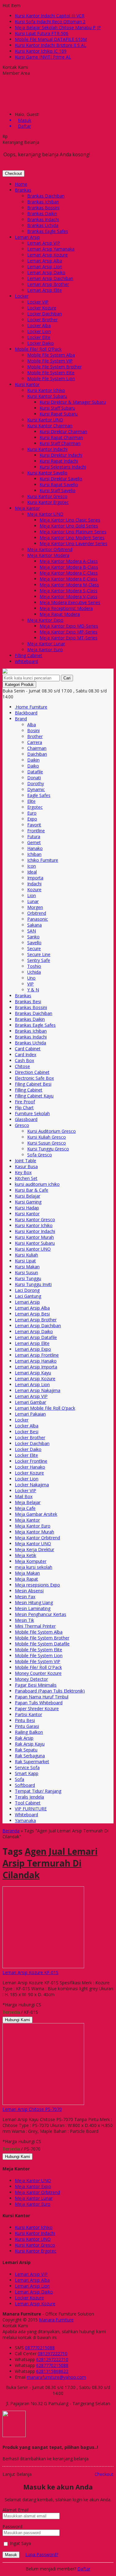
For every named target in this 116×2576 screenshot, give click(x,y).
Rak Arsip (24, 1738)
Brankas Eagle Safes (48, 231)
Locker (22, 296)
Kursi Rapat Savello (59, 485)
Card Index (26, 1054)
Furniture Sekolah (32, 1113)
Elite (31, 801)
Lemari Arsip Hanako (36, 1361)
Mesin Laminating (33, 1608)
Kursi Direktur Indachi (61, 455)
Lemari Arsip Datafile (36, 1337)
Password (12, 2527)
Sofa (19, 1779)
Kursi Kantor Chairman (50, 426)
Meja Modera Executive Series (70, 602)
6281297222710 (52, 2359)
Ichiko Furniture (43, 860)
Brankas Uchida (43, 225)
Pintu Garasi (27, 1726)
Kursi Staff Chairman (60, 443)
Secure (34, 948)
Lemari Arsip (27, 237)
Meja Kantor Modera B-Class (69, 567)
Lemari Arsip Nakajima (38, 1390)
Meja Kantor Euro (45, 650)
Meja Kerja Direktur (34, 1549)
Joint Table (26, 1161)
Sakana (34, 925)
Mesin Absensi (29, 1591)
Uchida (34, 972)
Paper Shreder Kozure (37, 1708)
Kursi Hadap (27, 1208)
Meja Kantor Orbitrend (50, 549)
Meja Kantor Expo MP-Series (69, 632)
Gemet (34, 842)
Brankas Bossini (43, 208)
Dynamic (36, 789)
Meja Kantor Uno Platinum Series (73, 532)
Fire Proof (25, 1102)
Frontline (36, 831)
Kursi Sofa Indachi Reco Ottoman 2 (50, 22)
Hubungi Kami (17, 2020)
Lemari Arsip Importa (36, 1367)
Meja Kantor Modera (48, 555)
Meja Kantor (27, 508)
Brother (35, 736)
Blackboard (26, 713)
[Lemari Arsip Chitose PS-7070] (43, 2103)
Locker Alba (39, 325)
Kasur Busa (26, 1166)
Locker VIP (38, 302)
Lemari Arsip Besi (32, 1314)
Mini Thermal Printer (35, 1626)
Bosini (33, 730)
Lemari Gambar (30, 1402)
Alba (32, 725)
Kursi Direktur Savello (61, 479)
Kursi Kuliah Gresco (47, 1137)
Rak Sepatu (26, 1750)
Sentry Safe (39, 960)
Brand (21, 719)
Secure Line (39, 954)
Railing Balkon (29, 1732)
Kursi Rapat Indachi (59, 461)
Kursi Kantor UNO (45, 420)
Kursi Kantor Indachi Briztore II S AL (51, 45)
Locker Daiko (41, 343)
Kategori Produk (19, 685)
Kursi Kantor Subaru (47, 396)
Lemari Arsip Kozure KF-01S (30, 1972)
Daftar (84, 2569)
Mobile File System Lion (51, 378)
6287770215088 (52, 2365)
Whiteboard (26, 661)
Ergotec (35, 807)
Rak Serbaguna (30, 1756)
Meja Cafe (25, 1508)
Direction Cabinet (32, 1072)
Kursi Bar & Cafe (32, 1190)
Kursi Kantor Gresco (47, 496)
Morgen (35, 907)
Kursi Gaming (28, 1202)
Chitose (22, 1066)
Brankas (23, 190)
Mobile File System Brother (54, 367)
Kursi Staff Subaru (57, 408)
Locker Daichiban (45, 314)
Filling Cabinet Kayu (34, 1096)
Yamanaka (25, 1820)
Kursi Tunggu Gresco (48, 1149)
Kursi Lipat (25, 1261)
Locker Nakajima (32, 1485)
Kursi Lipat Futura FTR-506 (42, 33)
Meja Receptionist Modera (66, 608)
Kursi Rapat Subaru (59, 414)
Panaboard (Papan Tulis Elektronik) (50, 1691)
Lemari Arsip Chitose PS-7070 (32, 2109)
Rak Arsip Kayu (30, 1744)
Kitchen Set (26, 1178)
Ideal (32, 872)
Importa (35, 878)
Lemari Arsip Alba (45, 261)
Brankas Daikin (42, 214)
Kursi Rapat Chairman (61, 437)
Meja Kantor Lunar (46, 644)
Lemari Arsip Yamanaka (51, 249)
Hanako (35, 848)
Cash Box (24, 1060)
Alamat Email (16, 2510)
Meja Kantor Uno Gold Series (69, 526)
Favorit (34, 825)
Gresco (22, 1125)
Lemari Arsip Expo (33, 1349)
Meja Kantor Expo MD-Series (69, 626)
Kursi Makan (27, 1267)
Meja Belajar (28, 1502)
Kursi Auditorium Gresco (52, 1131)
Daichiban (37, 754)
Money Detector (31, 1679)
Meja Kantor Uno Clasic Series (70, 520)
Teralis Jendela (29, 1797)
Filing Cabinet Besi (33, 1084)
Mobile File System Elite (51, 373)
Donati (34, 778)
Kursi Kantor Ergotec (48, 502)
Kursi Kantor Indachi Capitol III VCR (50, 16)
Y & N (33, 990)
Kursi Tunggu (28, 1278)
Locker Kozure (42, 308)
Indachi (34, 884)
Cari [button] (67, 678)
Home (21, 184)
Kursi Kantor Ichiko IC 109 (41, 51)
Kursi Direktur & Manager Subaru (73, 402)
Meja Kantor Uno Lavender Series (73, 543)
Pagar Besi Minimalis (36, 1685)
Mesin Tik (24, 1620)
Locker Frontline (31, 1461)
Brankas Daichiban (46, 196)
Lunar (33, 901)
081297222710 (53, 2354)
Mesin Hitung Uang (34, 1602)
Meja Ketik (26, 1555)
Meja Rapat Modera (60, 614)
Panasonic (38, 919)
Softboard (25, 1785)
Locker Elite (39, 337)
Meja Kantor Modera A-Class (69, 561)
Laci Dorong (27, 1290)
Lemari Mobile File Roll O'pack (45, 1408)
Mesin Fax (25, 1597)
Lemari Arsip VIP (44, 243)
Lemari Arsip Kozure (47, 255)
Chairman (37, 748)
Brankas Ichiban (43, 202)
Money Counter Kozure (38, 1673)
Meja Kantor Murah (34, 1532)
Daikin (33, 760)
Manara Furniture (56, 2320)
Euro (32, 813)
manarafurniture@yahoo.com (56, 2377)
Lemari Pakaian (30, 1414)
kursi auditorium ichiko (37, 1184)
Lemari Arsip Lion (45, 267)
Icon (32, 866)
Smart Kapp (27, 1773)
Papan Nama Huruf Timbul (42, 1697)
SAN (32, 931)
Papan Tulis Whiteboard (39, 1703)
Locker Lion (39, 331)
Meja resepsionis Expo (37, 1585)
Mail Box (24, 1496)
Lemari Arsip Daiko (46, 272)
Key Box (23, 1172)
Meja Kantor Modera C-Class (69, 573)
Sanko (33, 937)
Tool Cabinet (28, 1803)
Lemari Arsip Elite (45, 290)
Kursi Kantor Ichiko (46, 390)
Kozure (34, 890)
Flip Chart (24, 1108)
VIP (30, 984)
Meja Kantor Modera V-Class (69, 596)
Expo (32, 819)
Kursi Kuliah (26, 1255)
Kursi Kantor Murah (34, 1237)
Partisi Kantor (28, 1714)
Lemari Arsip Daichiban (50, 278)
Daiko (33, 766)
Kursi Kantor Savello (47, 473)
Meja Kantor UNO (45, 514)
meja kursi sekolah (34, 1567)
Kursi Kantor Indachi (47, 449)
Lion (32, 895)
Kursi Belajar (28, 1196)
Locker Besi (27, 1432)
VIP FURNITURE (31, 1809)
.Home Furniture (31, 707)
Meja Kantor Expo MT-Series (69, 638)
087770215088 (40, 2348)
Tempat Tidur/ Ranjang (38, 1791)
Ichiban (34, 854)
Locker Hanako (30, 1467)
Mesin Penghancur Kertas (41, 1614)
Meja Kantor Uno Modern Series (72, 538)
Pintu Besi (25, 1720)
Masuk (11, 2555)
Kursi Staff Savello (58, 490)
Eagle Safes (39, 795)
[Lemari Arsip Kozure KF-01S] (43, 1966)
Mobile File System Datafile (42, 1644)
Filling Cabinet (29, 655)
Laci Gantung (28, 1296)
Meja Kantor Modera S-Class (69, 591)
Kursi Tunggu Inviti (33, 1284)
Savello (34, 943)
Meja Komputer (31, 1561)
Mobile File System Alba (51, 355)
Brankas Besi (28, 1001)
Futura (34, 836)
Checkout (13, 174)
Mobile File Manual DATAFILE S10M (51, 39)
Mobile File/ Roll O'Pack (38, 1667)
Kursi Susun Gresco (47, 1143)
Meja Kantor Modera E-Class (69, 579)
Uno (31, 978)
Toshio (34, 966)
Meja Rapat (26, 1579)
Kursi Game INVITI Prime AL (43, 57)
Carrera (35, 742)
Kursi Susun (26, 1272)
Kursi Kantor (27, 384)
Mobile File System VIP (50, 361)
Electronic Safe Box (34, 1078)
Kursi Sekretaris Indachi (63, 467)
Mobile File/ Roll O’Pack (38, 349)
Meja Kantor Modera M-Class (69, 585)
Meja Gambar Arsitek (36, 1514)
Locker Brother (42, 320)
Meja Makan (27, 1573)
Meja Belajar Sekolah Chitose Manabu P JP (58, 27)
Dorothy (36, 783)
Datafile (35, 772)
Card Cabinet (28, 1049)
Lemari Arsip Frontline (37, 1355)
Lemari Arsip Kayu (33, 1373)
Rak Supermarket (32, 1762)
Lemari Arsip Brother (48, 284)
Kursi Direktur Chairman (63, 432)
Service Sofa (27, 1767)
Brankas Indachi (43, 219)
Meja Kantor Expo (45, 620)
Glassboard (26, 1119)
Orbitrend (37, 913)
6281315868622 (52, 2371)
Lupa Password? (42, 2554)
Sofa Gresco (40, 1155)
